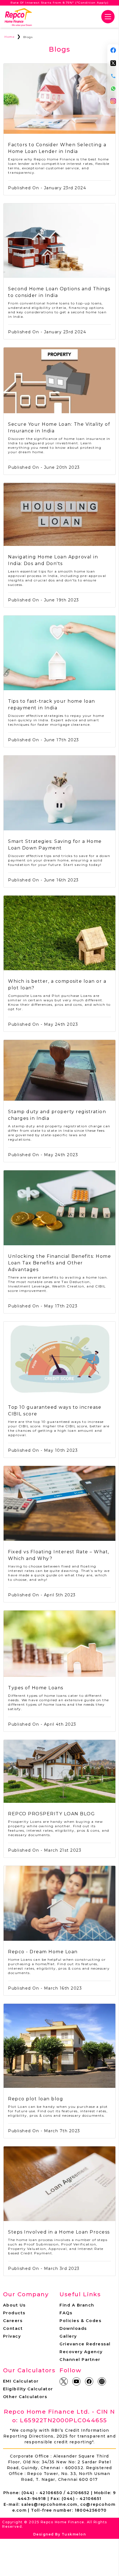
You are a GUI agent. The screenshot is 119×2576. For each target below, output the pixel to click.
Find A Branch (77, 2305)
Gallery (68, 2336)
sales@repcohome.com (49, 2504)
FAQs (66, 2313)
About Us (14, 2305)
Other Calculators (25, 2397)
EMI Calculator (21, 2381)
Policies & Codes (80, 2321)
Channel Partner (80, 2360)
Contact (13, 2328)
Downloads (73, 2328)
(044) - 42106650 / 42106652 (56, 2493)
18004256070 (91, 2510)
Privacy (12, 2336)
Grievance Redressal (85, 2344)
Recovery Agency (81, 2352)
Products (14, 2313)
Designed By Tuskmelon (60, 2534)
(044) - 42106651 (82, 2499)
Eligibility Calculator (28, 2389)
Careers (13, 2321)
